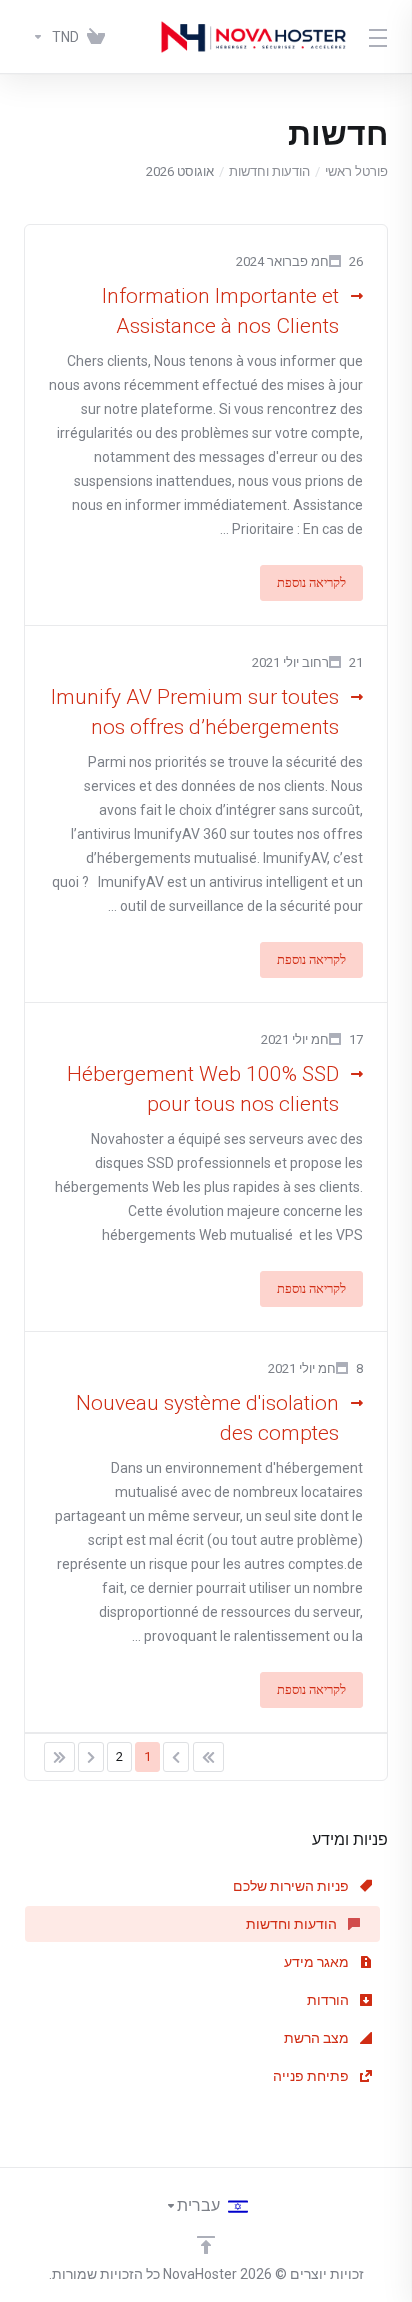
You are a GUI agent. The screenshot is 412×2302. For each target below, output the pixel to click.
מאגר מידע (318, 1962)
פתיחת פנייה (312, 2076)
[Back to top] (206, 2245)
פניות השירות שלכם (292, 1886)
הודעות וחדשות (269, 171)
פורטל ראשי (356, 171)
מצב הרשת (318, 2038)
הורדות (329, 2000)
